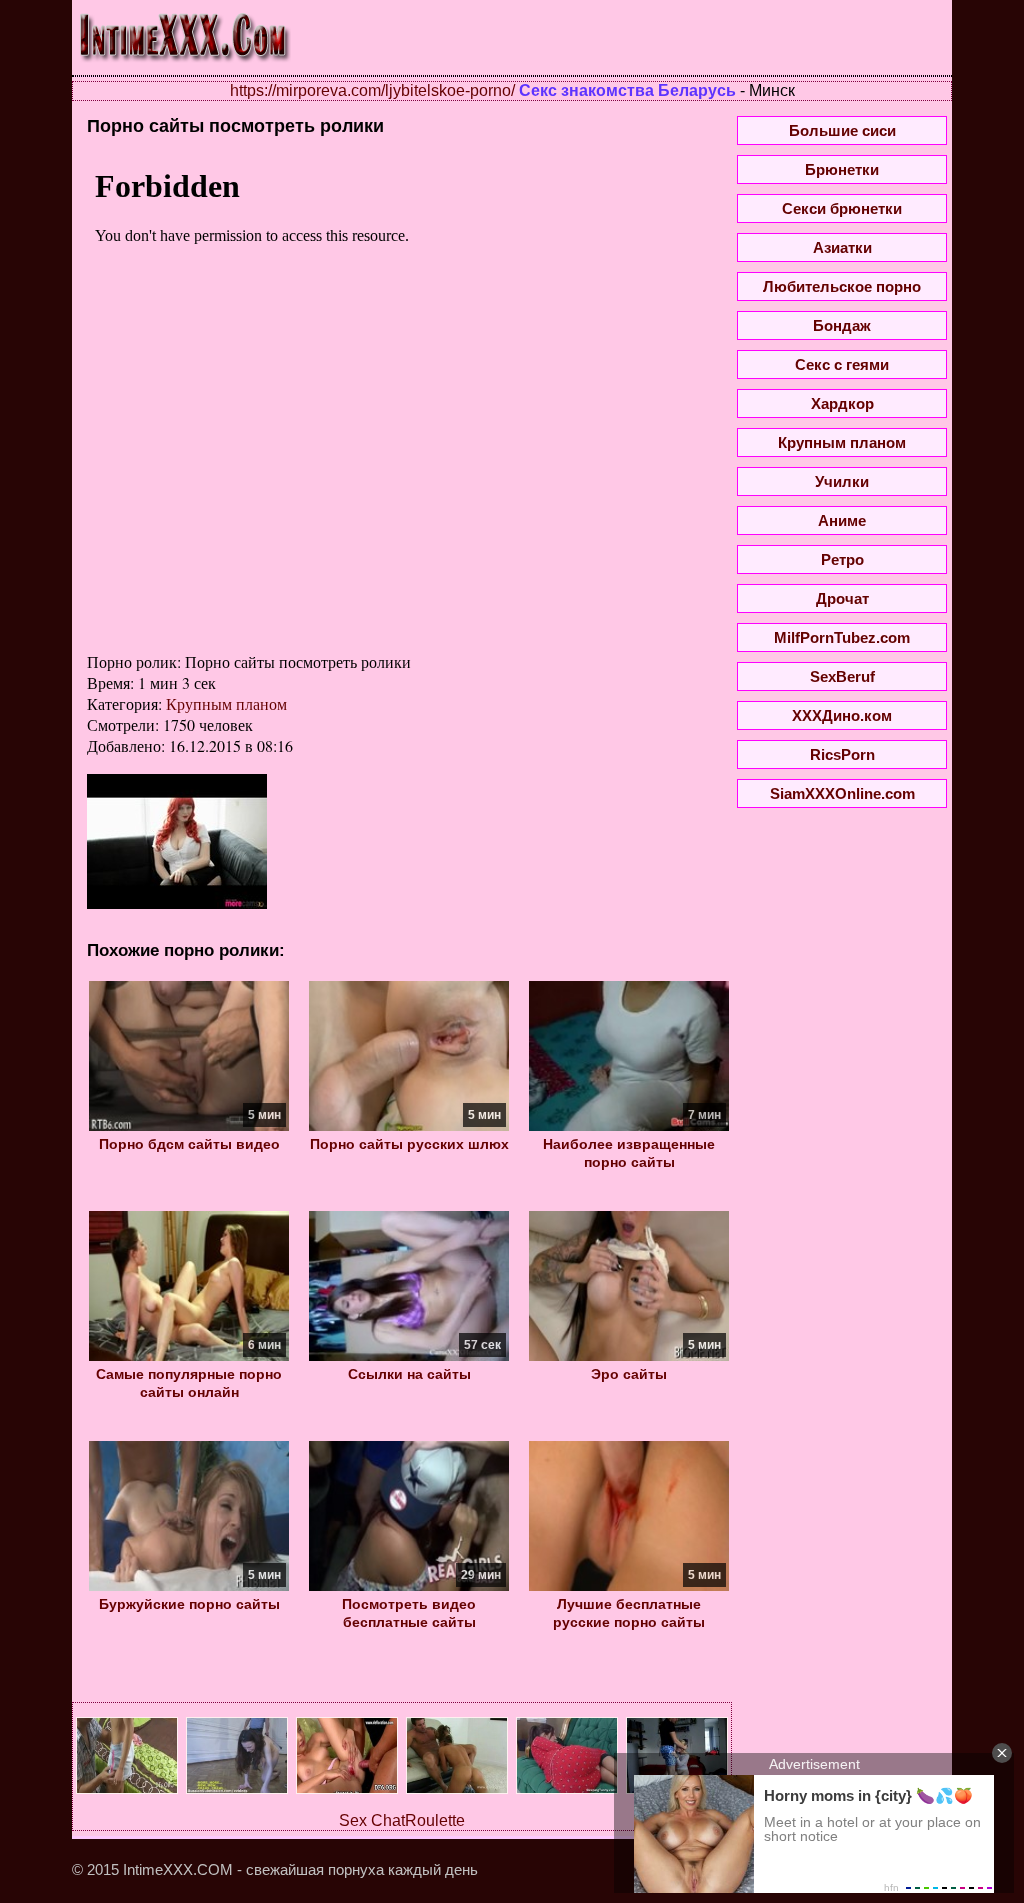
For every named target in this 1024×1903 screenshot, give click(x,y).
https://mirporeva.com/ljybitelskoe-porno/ (372, 90)
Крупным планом (226, 703)
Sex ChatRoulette (402, 1820)
